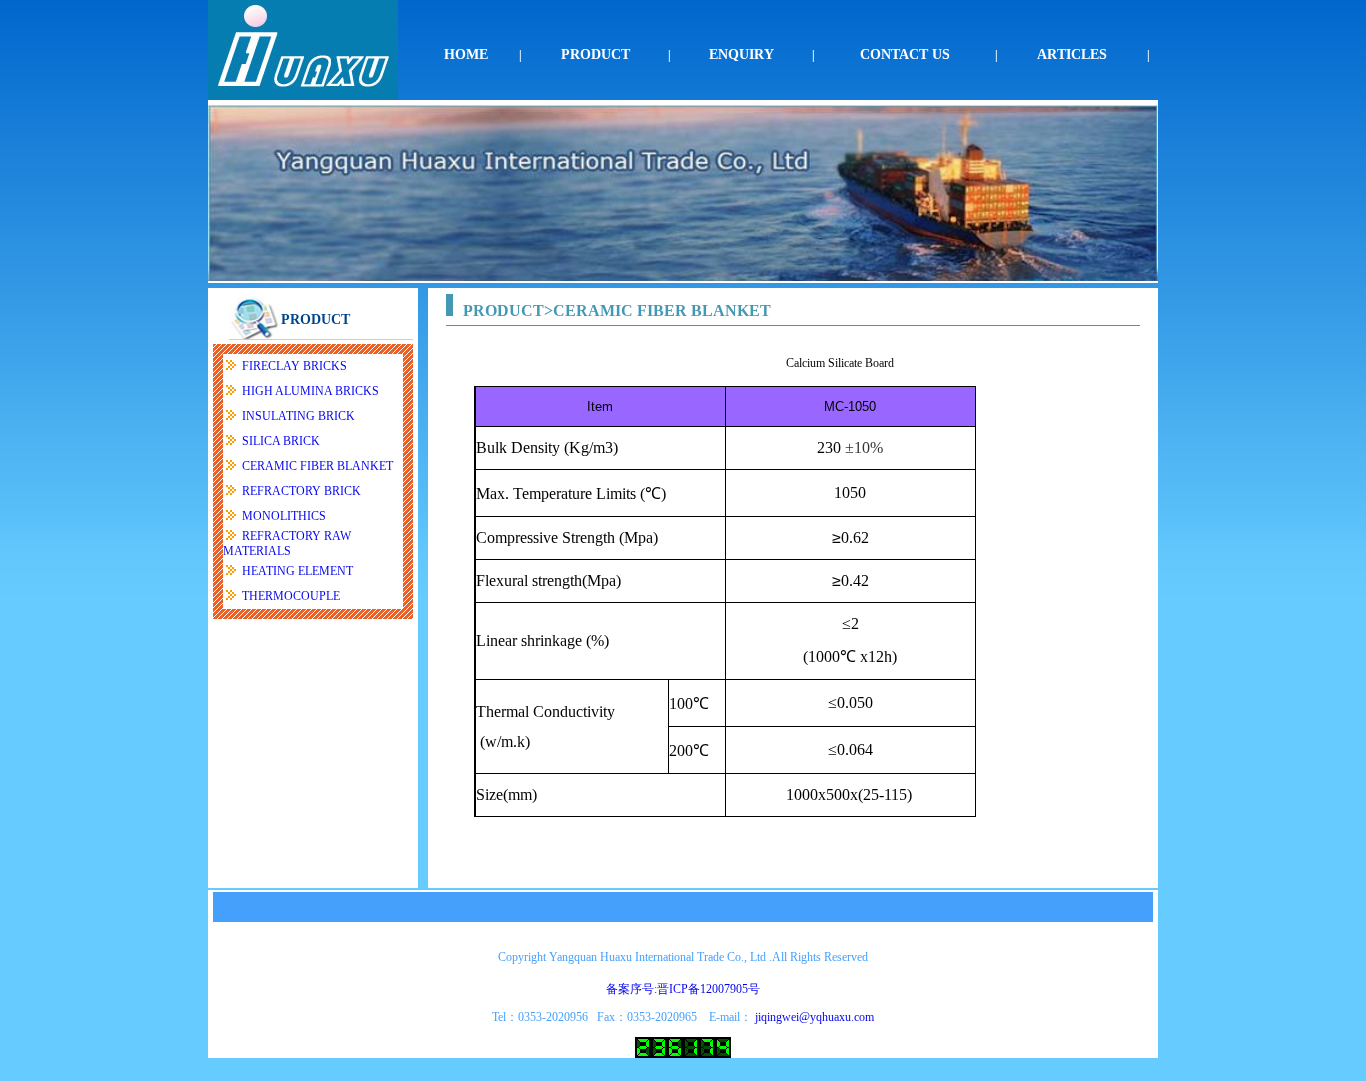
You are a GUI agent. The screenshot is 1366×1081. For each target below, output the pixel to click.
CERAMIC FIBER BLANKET (317, 466)
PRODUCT (595, 54)
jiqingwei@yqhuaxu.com (814, 1017)
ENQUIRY (741, 54)
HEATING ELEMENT (297, 571)
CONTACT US (905, 54)
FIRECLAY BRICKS (294, 366)
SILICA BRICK (281, 441)
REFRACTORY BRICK (301, 491)
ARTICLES (1072, 54)
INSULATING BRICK (298, 416)
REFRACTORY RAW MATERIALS (287, 543)
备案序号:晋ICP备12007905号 (683, 989)
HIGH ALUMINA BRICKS (310, 391)
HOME (466, 54)
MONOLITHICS (284, 516)
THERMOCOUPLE (291, 596)
